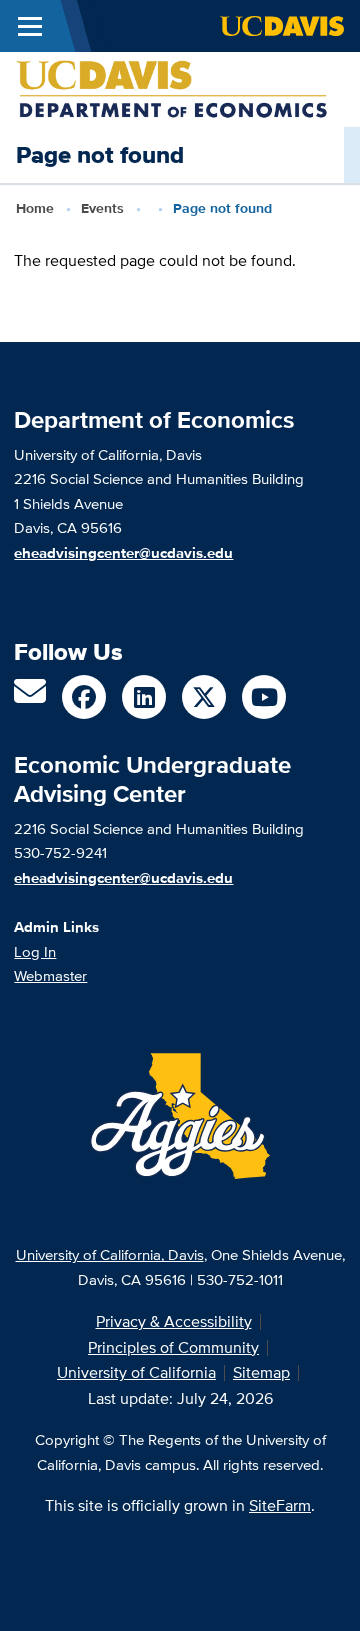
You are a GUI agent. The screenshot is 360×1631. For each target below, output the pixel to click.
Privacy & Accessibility (174, 1321)
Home (35, 208)
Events (102, 208)
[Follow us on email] (30, 697)
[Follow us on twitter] (204, 697)
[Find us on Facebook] (84, 697)
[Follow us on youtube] (264, 697)
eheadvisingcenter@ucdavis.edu (123, 878)
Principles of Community (173, 1347)
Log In (35, 951)
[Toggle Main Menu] (30, 26)
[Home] (172, 88)
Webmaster (50, 975)
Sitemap (261, 1372)
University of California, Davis (110, 1254)
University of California (136, 1372)
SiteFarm (280, 1505)
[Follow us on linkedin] (144, 697)
